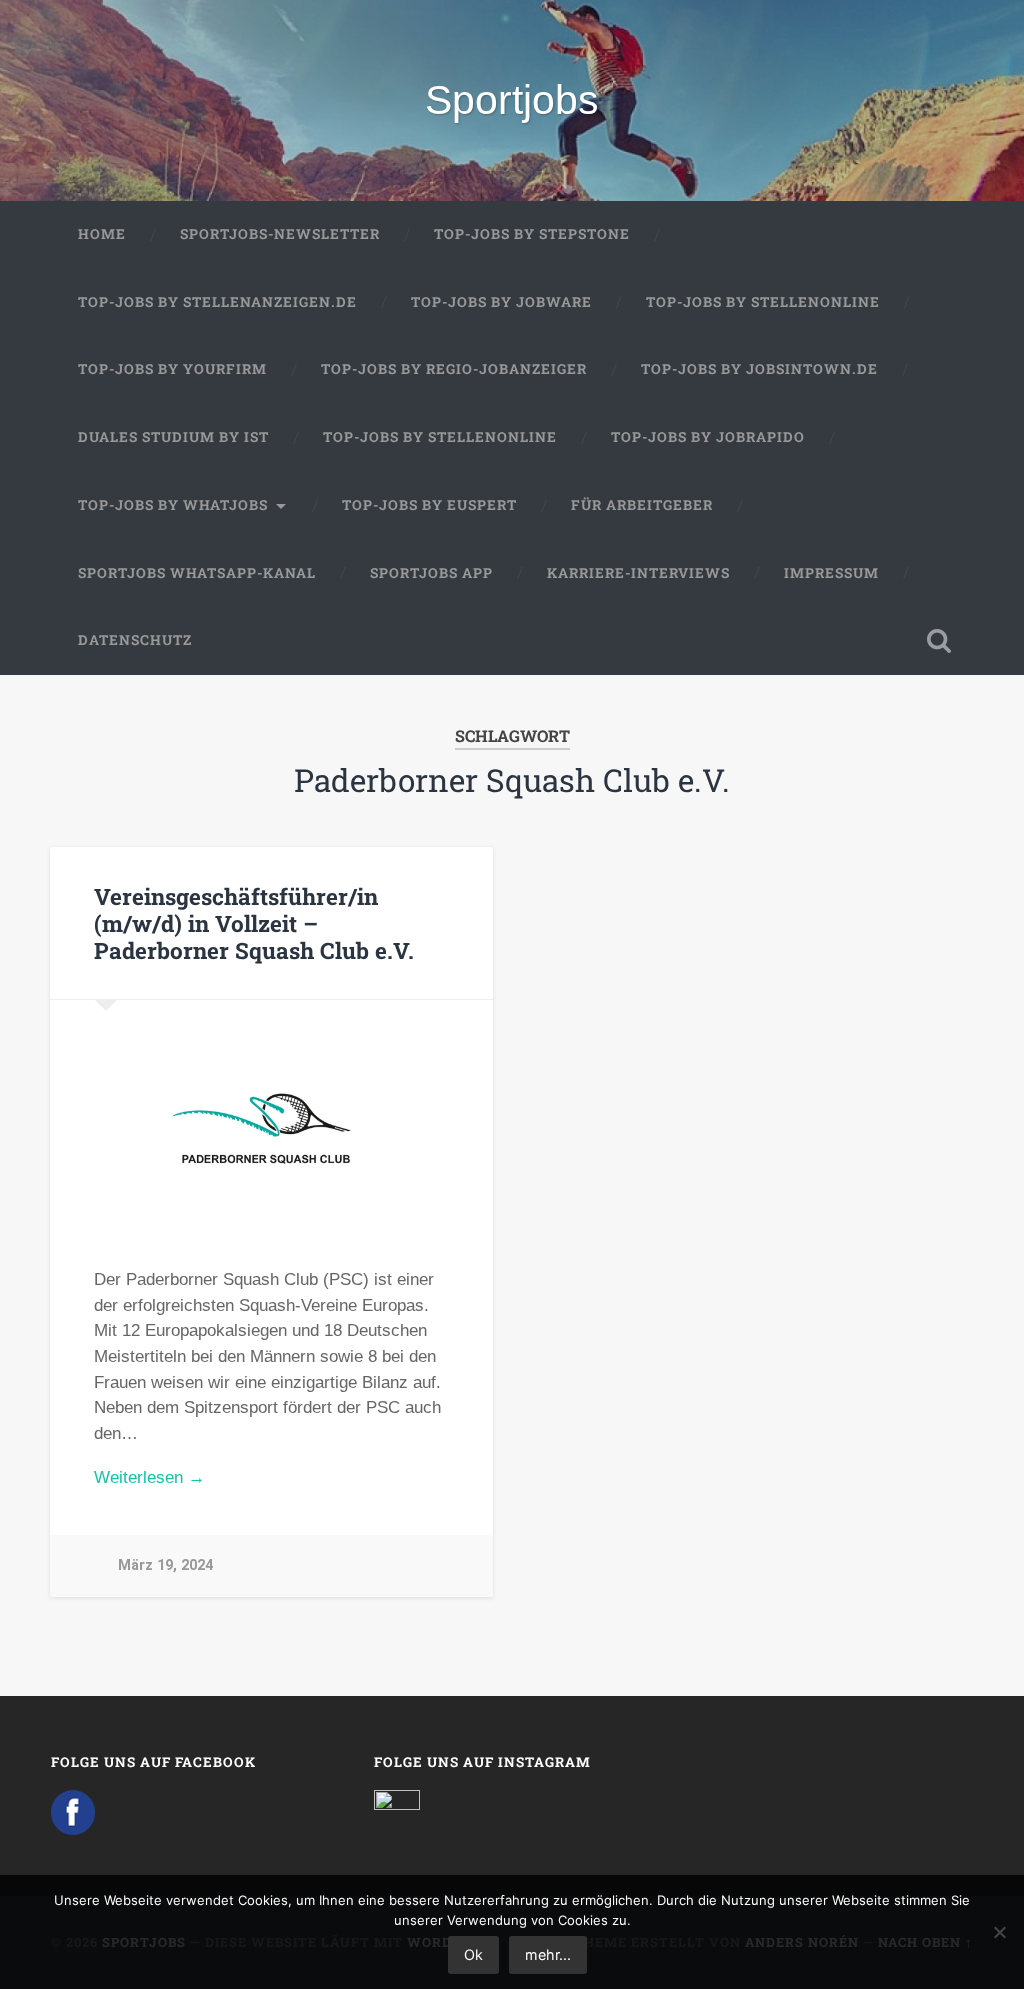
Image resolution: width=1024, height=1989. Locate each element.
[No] (999, 1932)
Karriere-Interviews (638, 573)
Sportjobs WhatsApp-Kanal (197, 573)
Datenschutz (135, 640)
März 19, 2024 (165, 1565)
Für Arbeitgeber (642, 505)
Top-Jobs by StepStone (532, 234)
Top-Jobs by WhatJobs (173, 505)
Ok (473, 1954)
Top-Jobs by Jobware (501, 302)
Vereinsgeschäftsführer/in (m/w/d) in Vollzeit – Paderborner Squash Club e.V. (254, 923)
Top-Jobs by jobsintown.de (759, 369)
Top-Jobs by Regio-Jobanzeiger (454, 369)
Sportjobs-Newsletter (280, 234)
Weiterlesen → (149, 1477)
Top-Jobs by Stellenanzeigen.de (217, 302)
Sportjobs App (431, 573)
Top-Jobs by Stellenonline (763, 302)
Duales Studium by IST (173, 437)
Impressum (831, 573)
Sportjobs (512, 100)
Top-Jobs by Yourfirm (172, 369)
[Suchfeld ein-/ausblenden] (939, 641)
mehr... (548, 1954)
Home (102, 234)
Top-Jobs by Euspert (429, 505)
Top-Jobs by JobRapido (708, 437)
